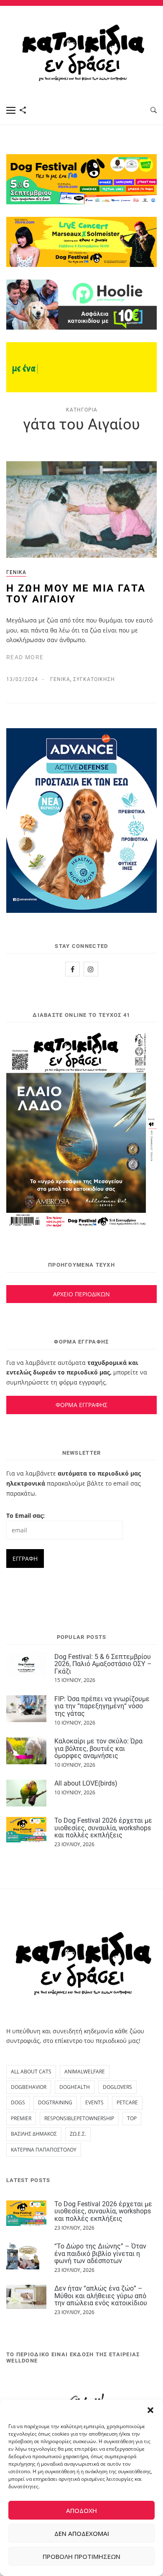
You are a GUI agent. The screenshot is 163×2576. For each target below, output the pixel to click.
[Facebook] (73, 969)
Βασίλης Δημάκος (34, 2134)
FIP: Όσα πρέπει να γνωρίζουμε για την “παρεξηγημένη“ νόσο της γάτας (102, 1706)
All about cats (31, 2072)
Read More (25, 657)
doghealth (75, 2087)
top (132, 2118)
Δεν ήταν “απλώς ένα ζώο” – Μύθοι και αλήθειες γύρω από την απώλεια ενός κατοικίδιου (101, 2296)
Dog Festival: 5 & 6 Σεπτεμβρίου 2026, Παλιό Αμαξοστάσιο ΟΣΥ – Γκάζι (103, 1664)
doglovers (117, 2087)
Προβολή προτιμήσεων (81, 2556)
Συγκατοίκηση (94, 679)
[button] (150, 2410)
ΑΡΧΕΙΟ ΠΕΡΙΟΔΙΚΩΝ (81, 1294)
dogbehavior (29, 2087)
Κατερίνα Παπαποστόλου (44, 2150)
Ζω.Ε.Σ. (78, 2134)
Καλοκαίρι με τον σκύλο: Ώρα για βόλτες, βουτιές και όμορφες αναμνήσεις (98, 1748)
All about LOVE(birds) (86, 1783)
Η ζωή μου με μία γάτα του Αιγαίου (76, 594)
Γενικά (16, 572)
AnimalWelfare (85, 2072)
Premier (21, 2118)
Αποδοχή (81, 2510)
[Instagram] (91, 969)
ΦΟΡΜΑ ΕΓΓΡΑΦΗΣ (81, 1405)
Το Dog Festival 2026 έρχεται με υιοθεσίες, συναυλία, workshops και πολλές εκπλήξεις (103, 1828)
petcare (127, 2102)
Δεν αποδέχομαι (82, 2533)
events (94, 2102)
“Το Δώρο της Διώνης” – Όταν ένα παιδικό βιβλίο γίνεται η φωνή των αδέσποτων (100, 2253)
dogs (18, 2102)
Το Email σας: (25, 1515)
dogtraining (55, 2102)
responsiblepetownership (79, 2118)
